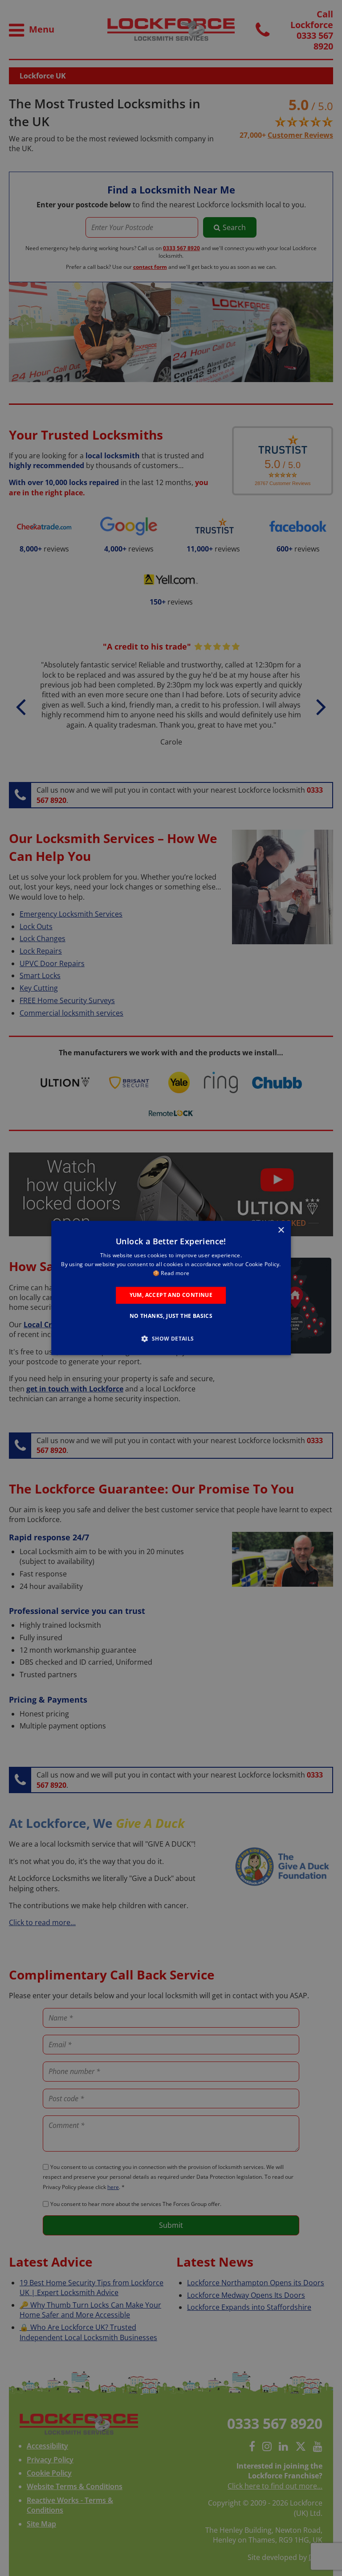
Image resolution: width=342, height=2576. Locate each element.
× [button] (281, 1230)
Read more (175, 1273)
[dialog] (171, 1288)
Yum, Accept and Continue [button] (171, 1295)
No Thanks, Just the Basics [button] (171, 1316)
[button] (171, 1339)
